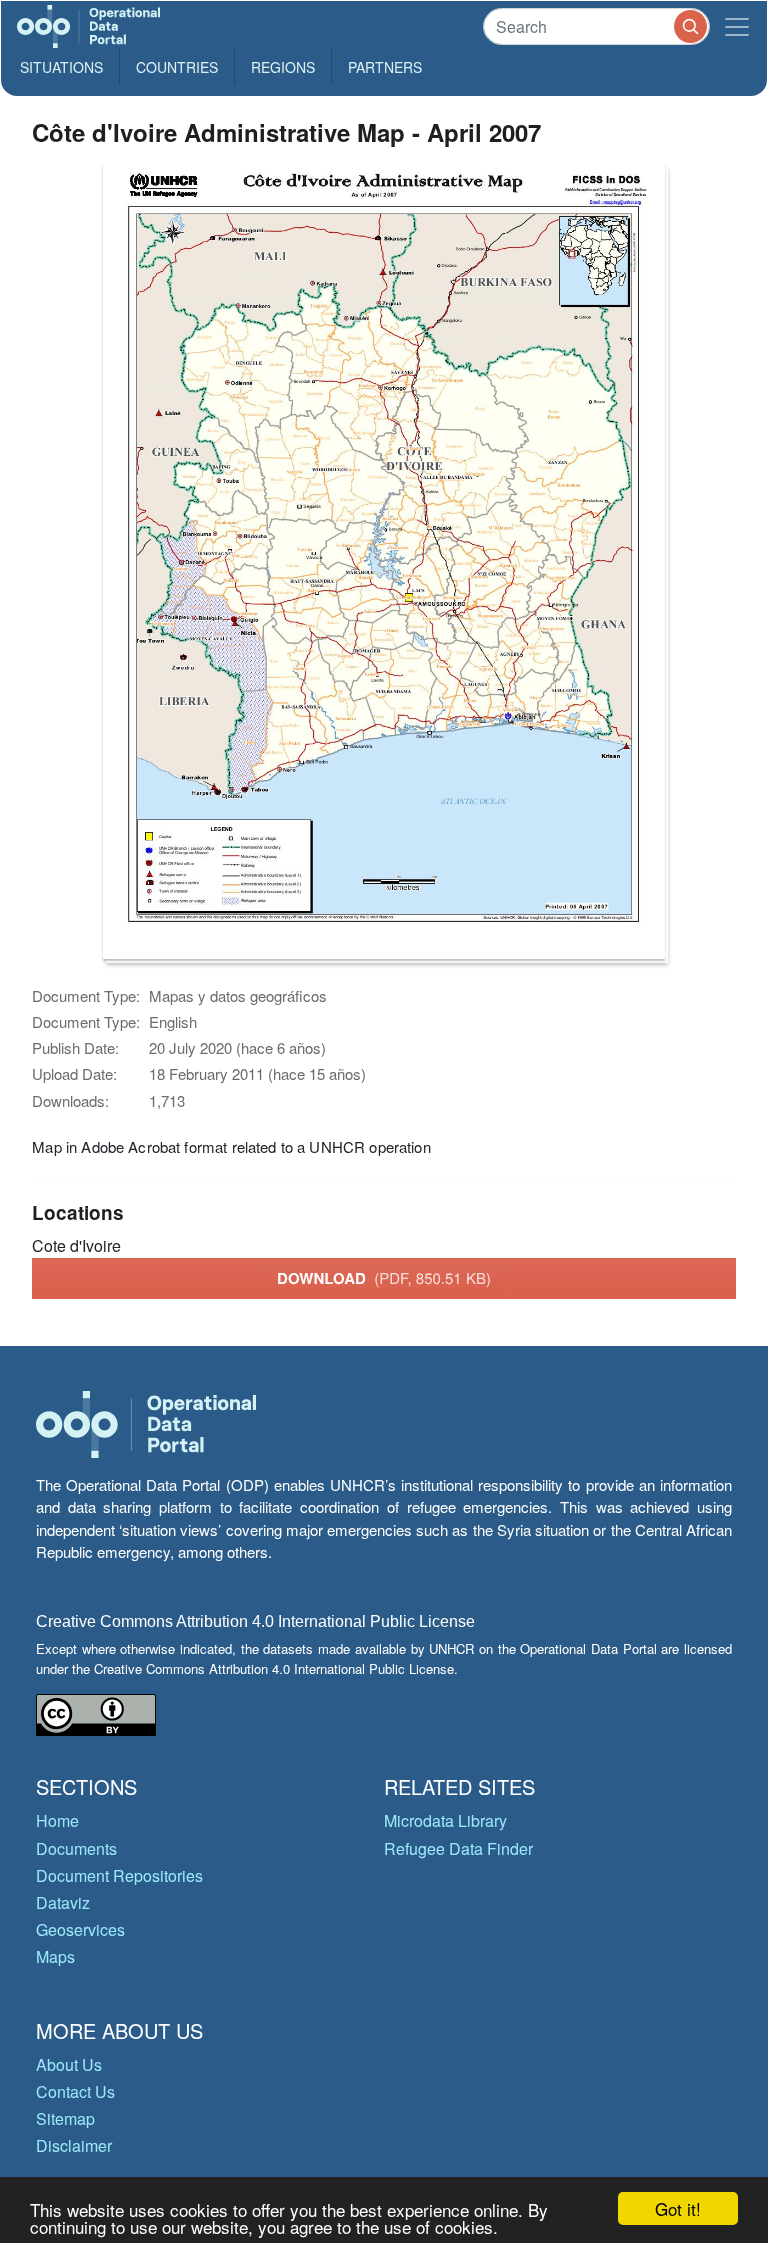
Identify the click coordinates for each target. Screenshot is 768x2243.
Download (384, 1278)
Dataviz (63, 1902)
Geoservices (80, 1929)
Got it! (678, 2208)
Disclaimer (74, 2145)
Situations (61, 67)
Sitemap (65, 2118)
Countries (177, 67)
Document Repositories (119, 1875)
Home (57, 1820)
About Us (69, 2064)
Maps (55, 1956)
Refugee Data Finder (458, 1848)
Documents (76, 1848)
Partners (385, 67)
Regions (283, 67)
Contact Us (75, 2091)
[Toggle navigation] (737, 26)
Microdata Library (445, 1820)
